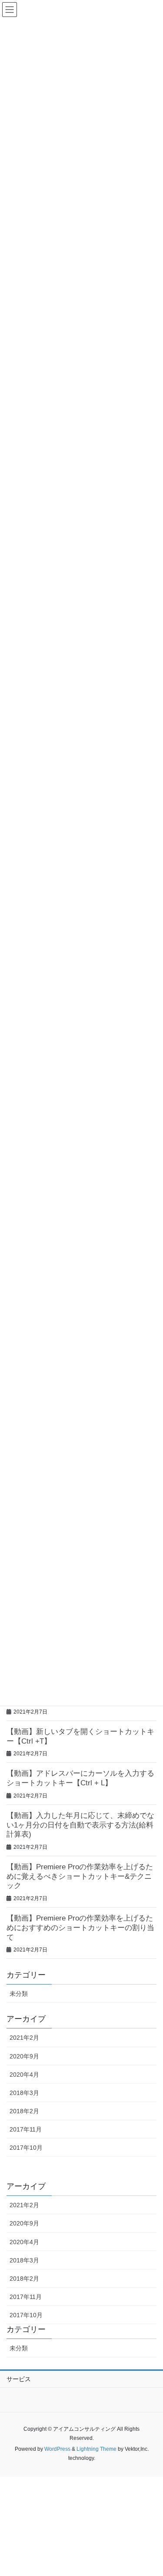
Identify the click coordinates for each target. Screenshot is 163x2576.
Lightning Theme (96, 2449)
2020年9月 (24, 2056)
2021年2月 (24, 2038)
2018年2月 (24, 2111)
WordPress (57, 2449)
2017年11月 (26, 2129)
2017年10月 (26, 2148)
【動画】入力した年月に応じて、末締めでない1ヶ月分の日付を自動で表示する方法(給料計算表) (80, 1825)
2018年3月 (24, 2093)
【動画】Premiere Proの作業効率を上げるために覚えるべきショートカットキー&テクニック (80, 1876)
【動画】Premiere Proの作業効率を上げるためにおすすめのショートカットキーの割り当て (80, 1928)
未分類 (19, 1994)
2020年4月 (24, 2075)
